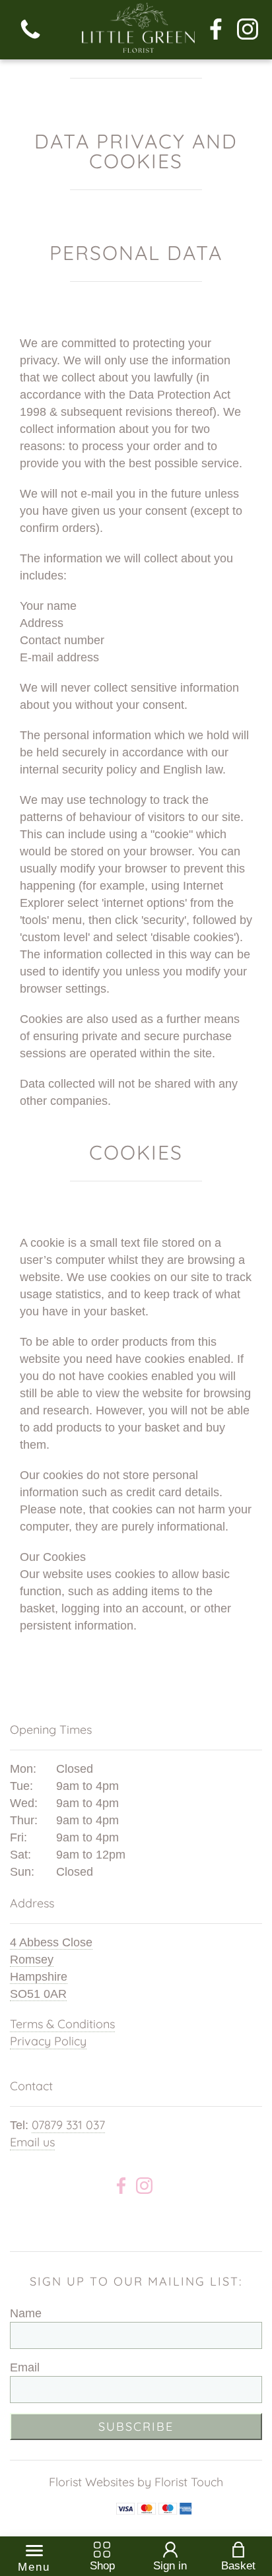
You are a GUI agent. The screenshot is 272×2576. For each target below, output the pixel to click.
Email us (32, 2142)
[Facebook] (216, 30)
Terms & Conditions (62, 2024)
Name (26, 2313)
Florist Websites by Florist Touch (136, 2482)
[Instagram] (248, 30)
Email (25, 2367)
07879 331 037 (68, 2125)
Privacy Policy (48, 2041)
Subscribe (136, 2427)
